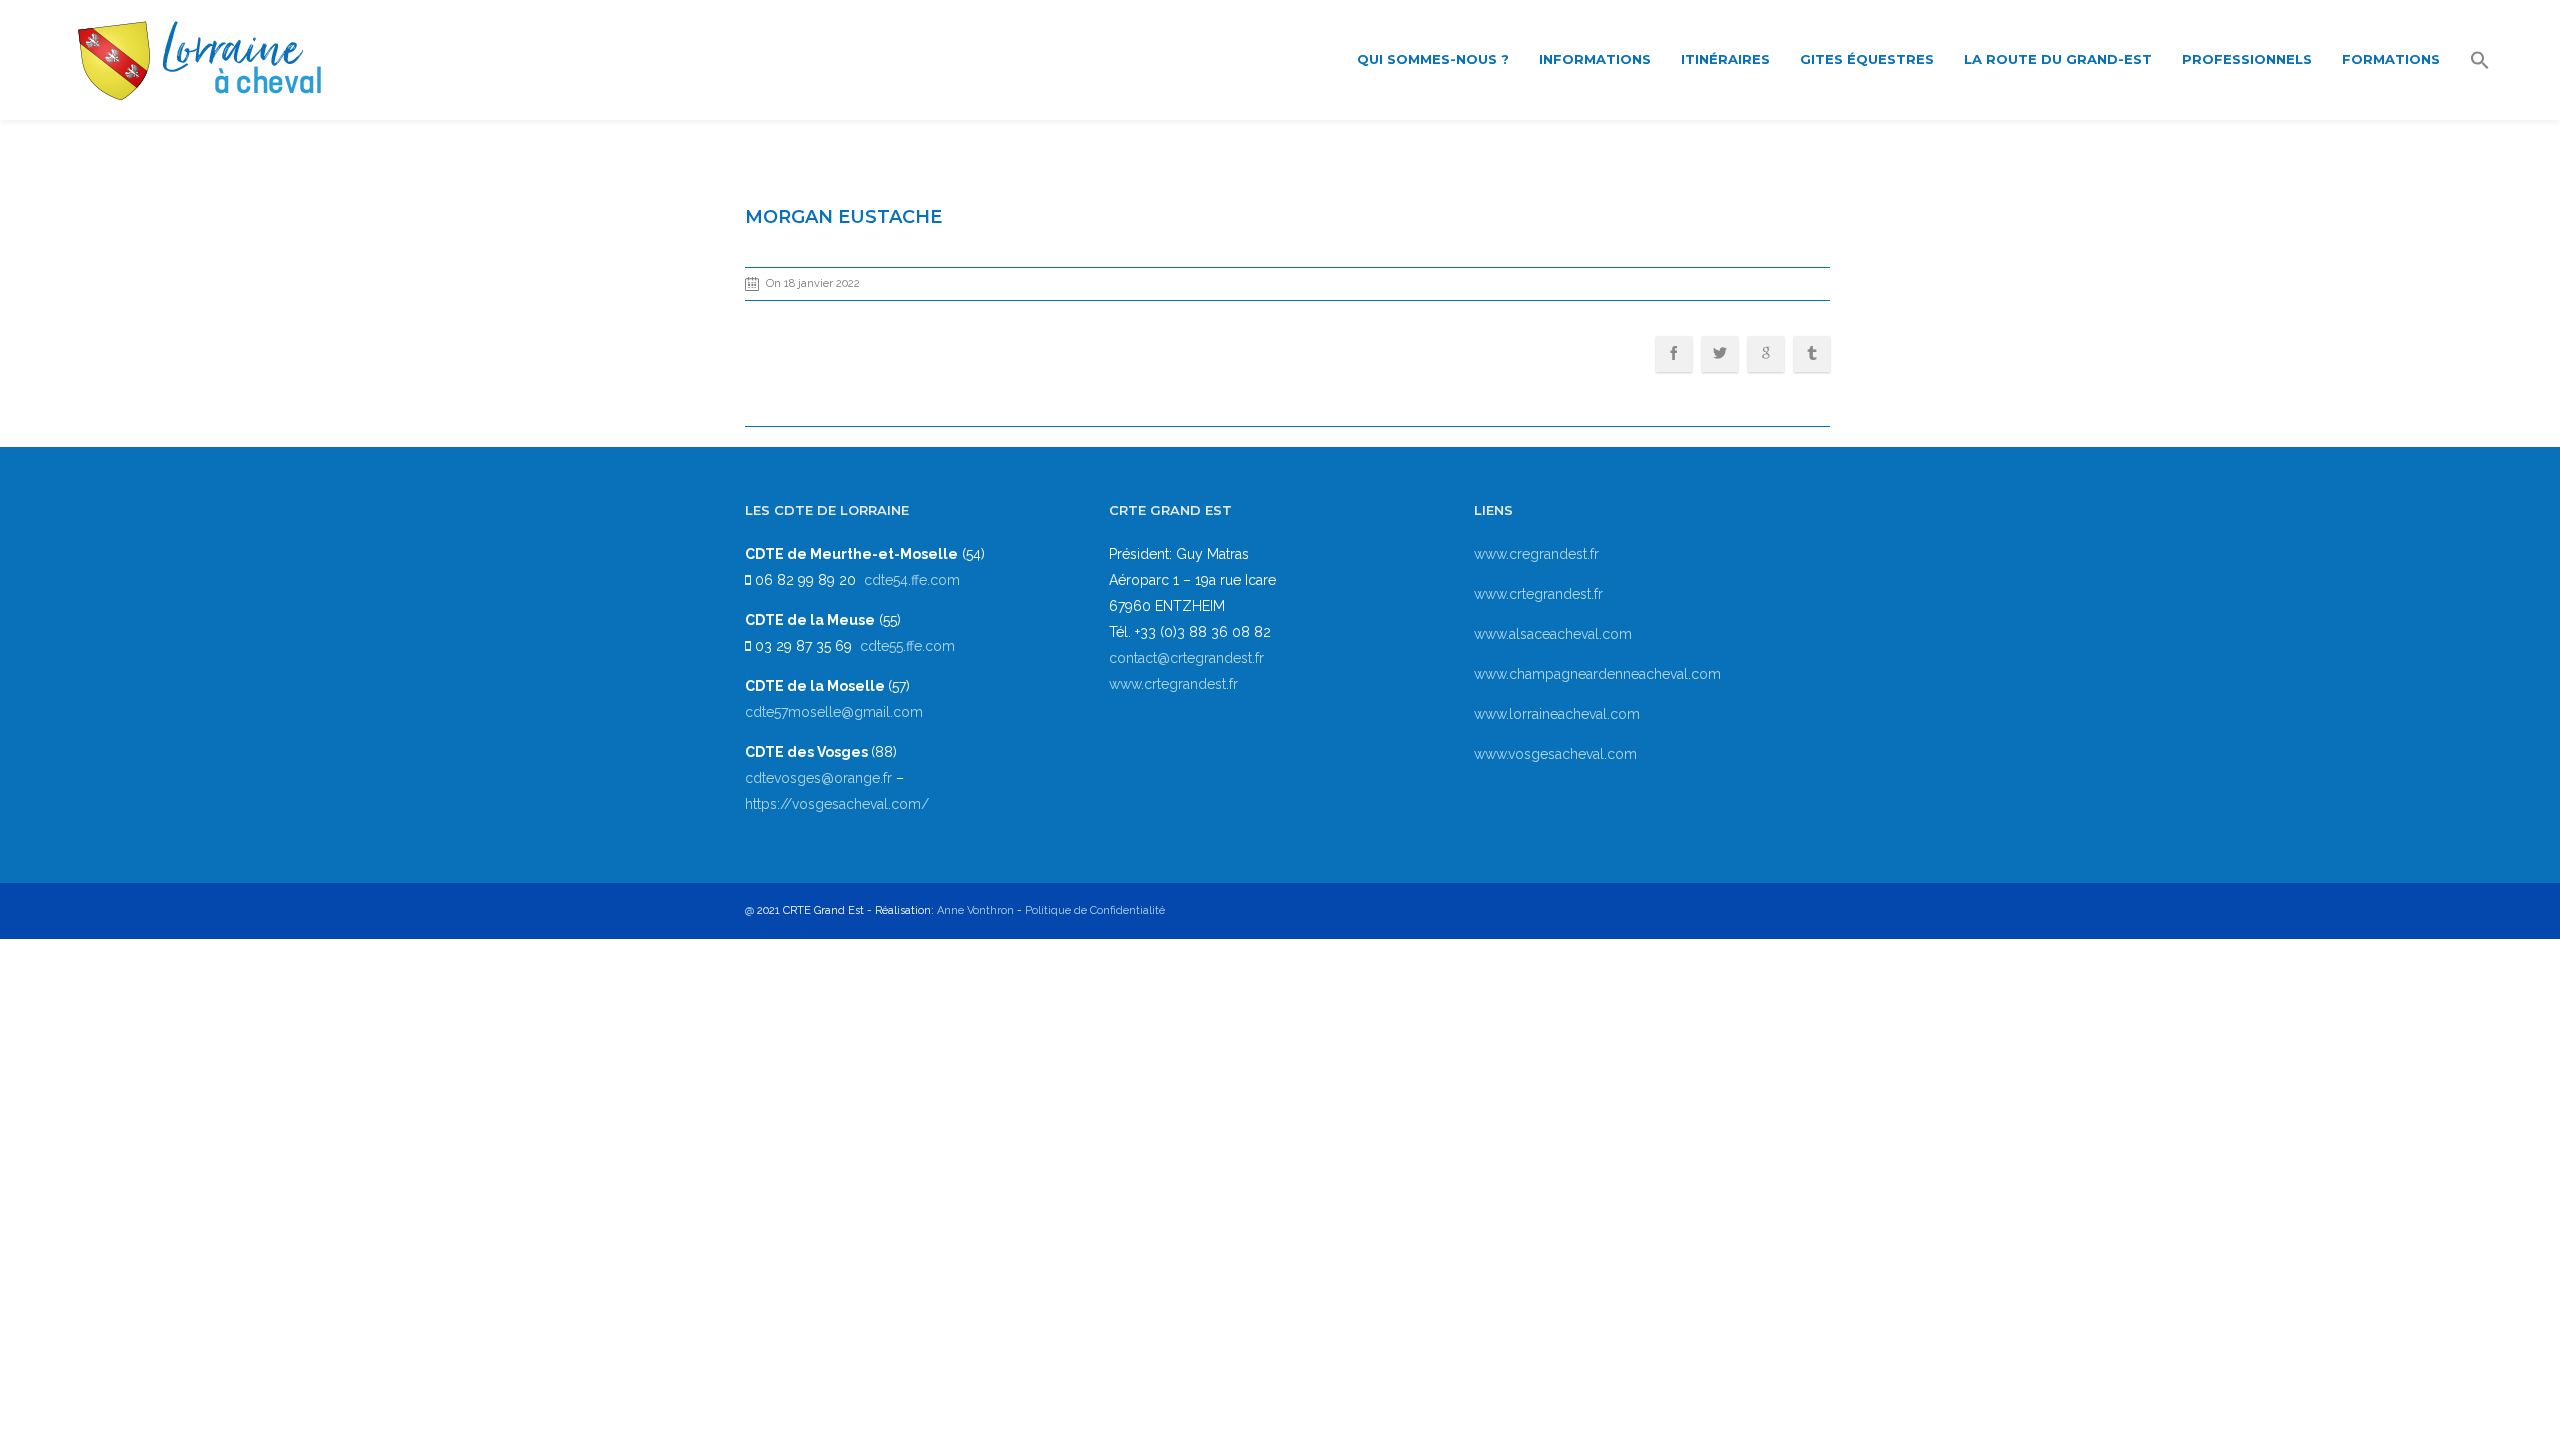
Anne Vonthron (975, 910)
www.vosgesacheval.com (1555, 754)
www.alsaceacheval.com (1553, 634)
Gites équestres (1867, 59)
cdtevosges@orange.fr (820, 778)
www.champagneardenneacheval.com (1597, 674)
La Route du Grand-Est (2058, 59)
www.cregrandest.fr (1536, 554)
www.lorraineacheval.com (1557, 714)
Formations (2391, 59)
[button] (2480, 62)
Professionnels (2247, 59)
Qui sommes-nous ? (1433, 59)
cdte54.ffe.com (912, 580)
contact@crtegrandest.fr (1186, 658)
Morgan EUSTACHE (843, 217)
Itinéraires (1725, 59)
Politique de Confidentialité (1095, 910)
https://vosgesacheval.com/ (837, 804)
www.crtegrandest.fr (1173, 684)
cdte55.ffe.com (907, 646)
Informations (1595, 59)
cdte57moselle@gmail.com (834, 712)
